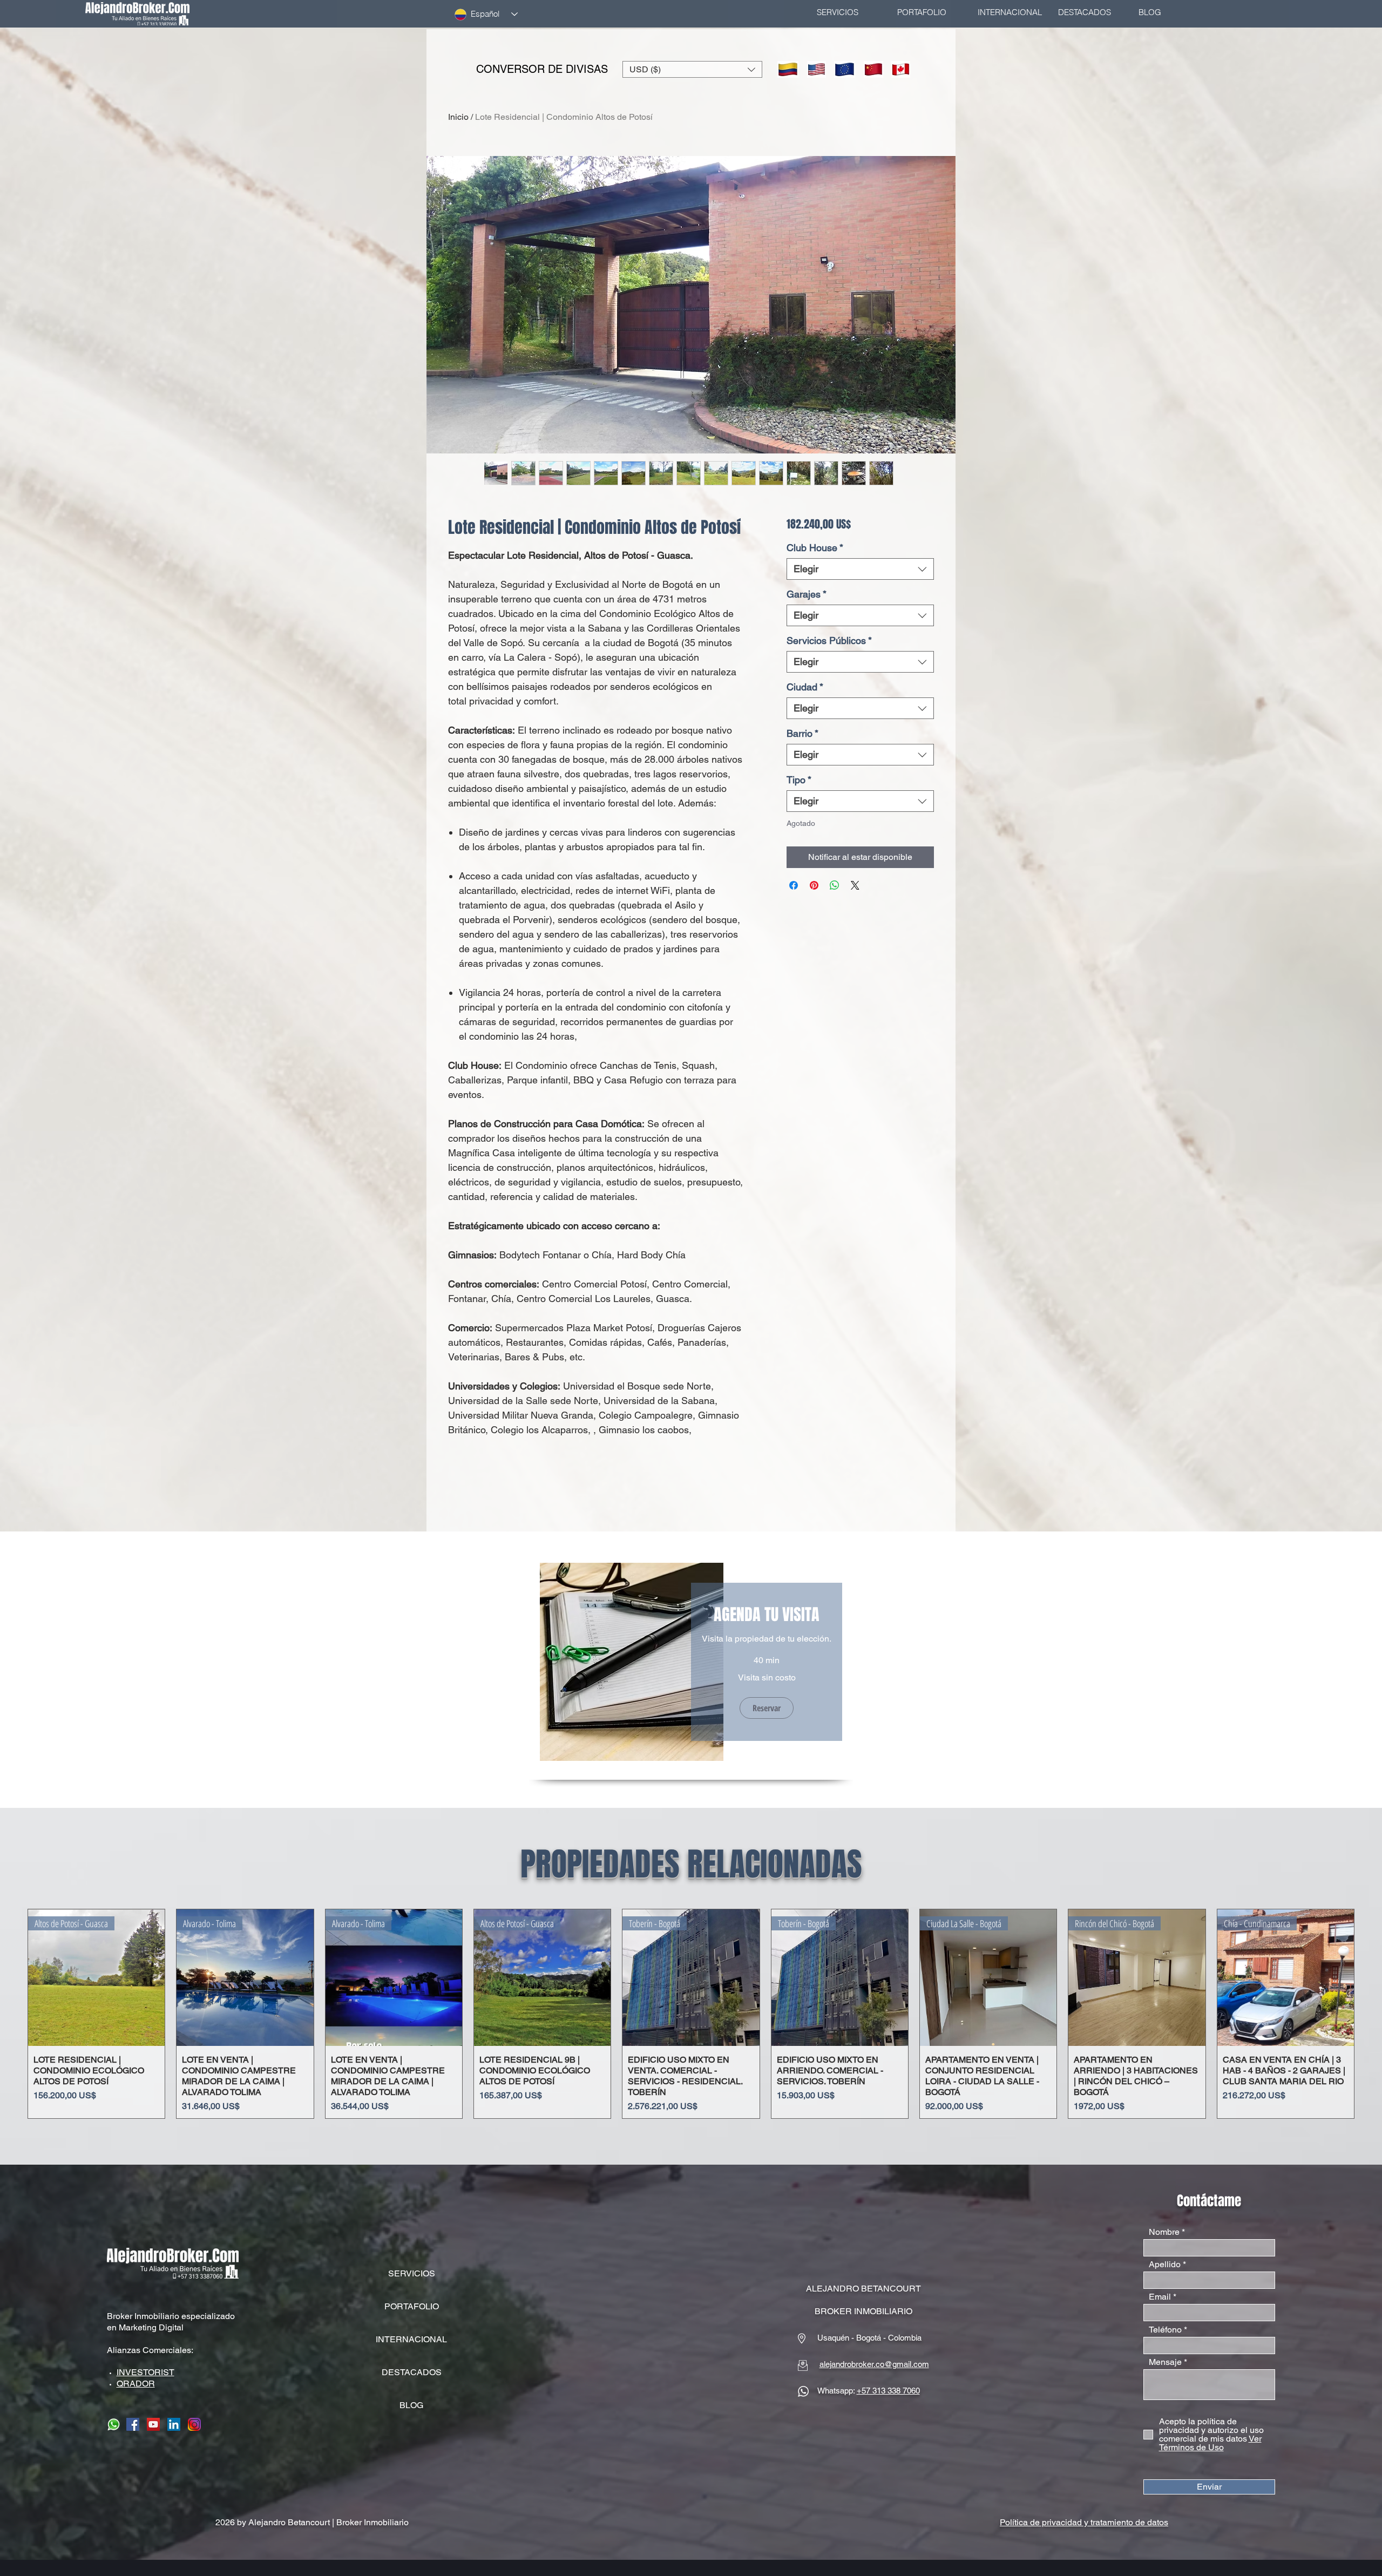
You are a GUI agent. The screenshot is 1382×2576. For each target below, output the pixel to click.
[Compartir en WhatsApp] (835, 885)
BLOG (411, 2405)
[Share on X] (855, 885)
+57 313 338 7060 (888, 2391)
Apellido (1165, 2265)
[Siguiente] (1370, 2014)
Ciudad (805, 687)
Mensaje (1165, 2362)
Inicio (458, 117)
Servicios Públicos (829, 640)
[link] (767, 1615)
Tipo (799, 780)
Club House (815, 548)
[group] (691, 2014)
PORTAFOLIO (412, 2306)
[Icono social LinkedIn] (174, 2424)
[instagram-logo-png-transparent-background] (194, 2424)
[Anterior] (12, 2014)
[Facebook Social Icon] (133, 2424)
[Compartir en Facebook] (794, 885)
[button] (692, 69)
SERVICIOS (412, 2273)
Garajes (807, 594)
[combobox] (860, 569)
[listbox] (692, 69)
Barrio (802, 733)
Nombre (1164, 2232)
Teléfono (1165, 2330)
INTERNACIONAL (411, 2339)
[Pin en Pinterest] (814, 885)
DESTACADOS (412, 2372)
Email (1160, 2297)
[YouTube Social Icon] (153, 2424)
